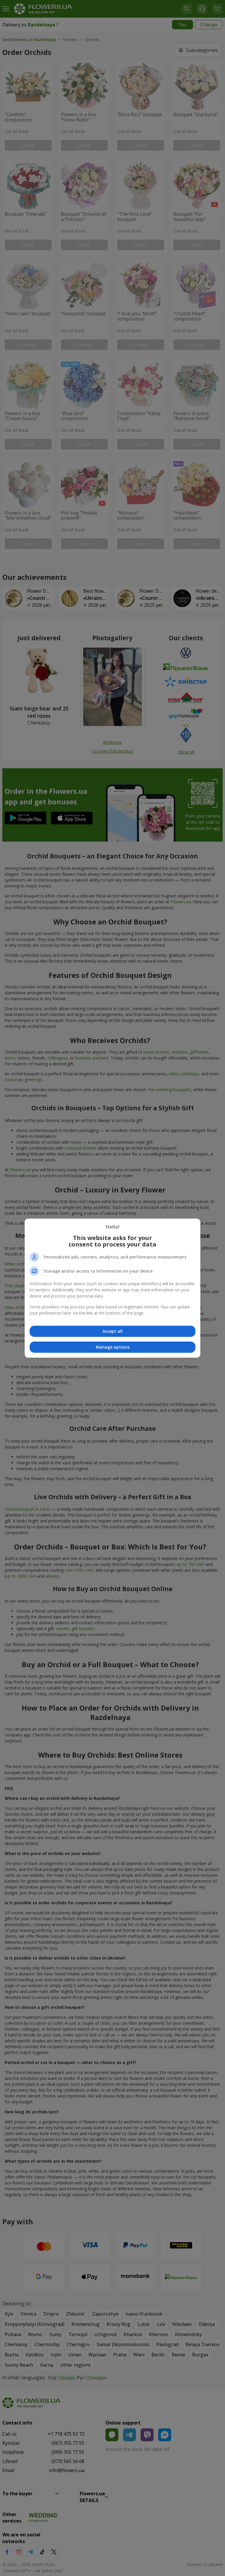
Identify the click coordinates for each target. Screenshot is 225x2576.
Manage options (113, 1347)
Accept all (112, 1331)
